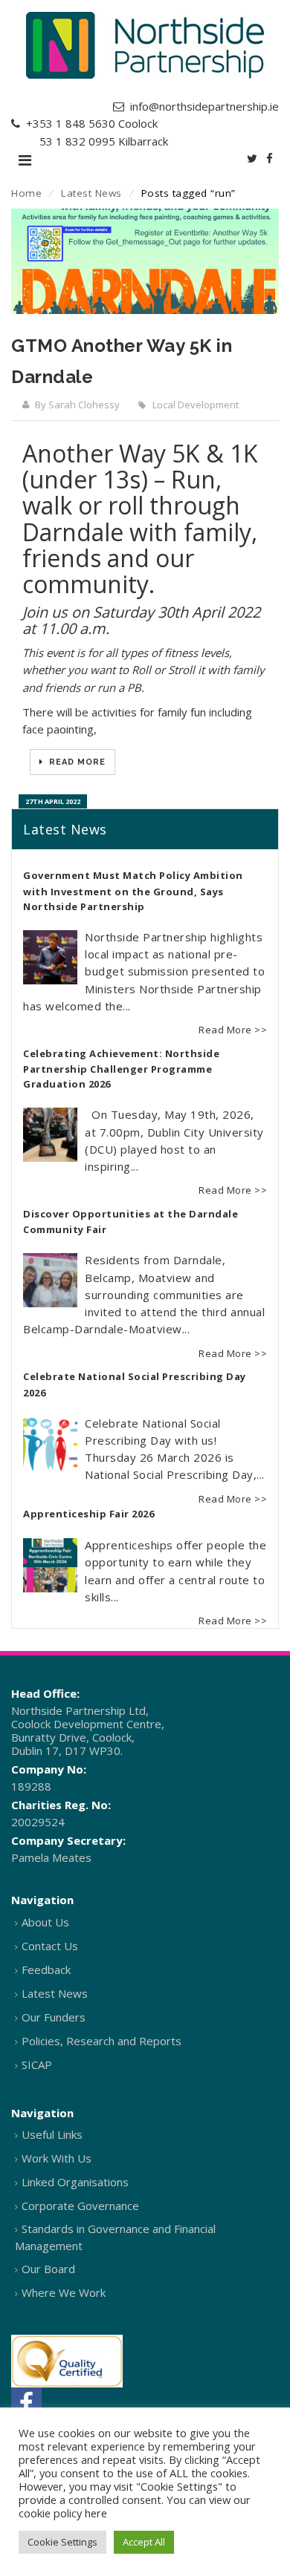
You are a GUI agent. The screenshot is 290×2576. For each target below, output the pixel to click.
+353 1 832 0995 (71, 141)
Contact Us (50, 1946)
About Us (45, 1922)
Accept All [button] (144, 2542)
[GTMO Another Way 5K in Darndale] (145, 261)
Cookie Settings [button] (62, 2542)
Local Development (196, 405)
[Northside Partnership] (145, 45)
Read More (76, 762)
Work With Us (57, 2158)
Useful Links (52, 2134)
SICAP (37, 2065)
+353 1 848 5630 (71, 123)
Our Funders (54, 2017)
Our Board (48, 2269)
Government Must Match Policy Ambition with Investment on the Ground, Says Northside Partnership (133, 891)
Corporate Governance (80, 2206)
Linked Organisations (75, 2182)
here (96, 2513)
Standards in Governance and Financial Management (115, 2237)
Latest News (91, 193)
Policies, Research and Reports (101, 2041)
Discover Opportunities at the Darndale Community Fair (130, 1222)
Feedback (46, 1969)
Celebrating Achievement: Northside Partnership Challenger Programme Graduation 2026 (121, 1069)
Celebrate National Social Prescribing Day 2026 (135, 1385)
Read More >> (233, 1030)
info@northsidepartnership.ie (204, 106)
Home (26, 193)
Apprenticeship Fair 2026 (88, 1514)
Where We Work (64, 2292)
